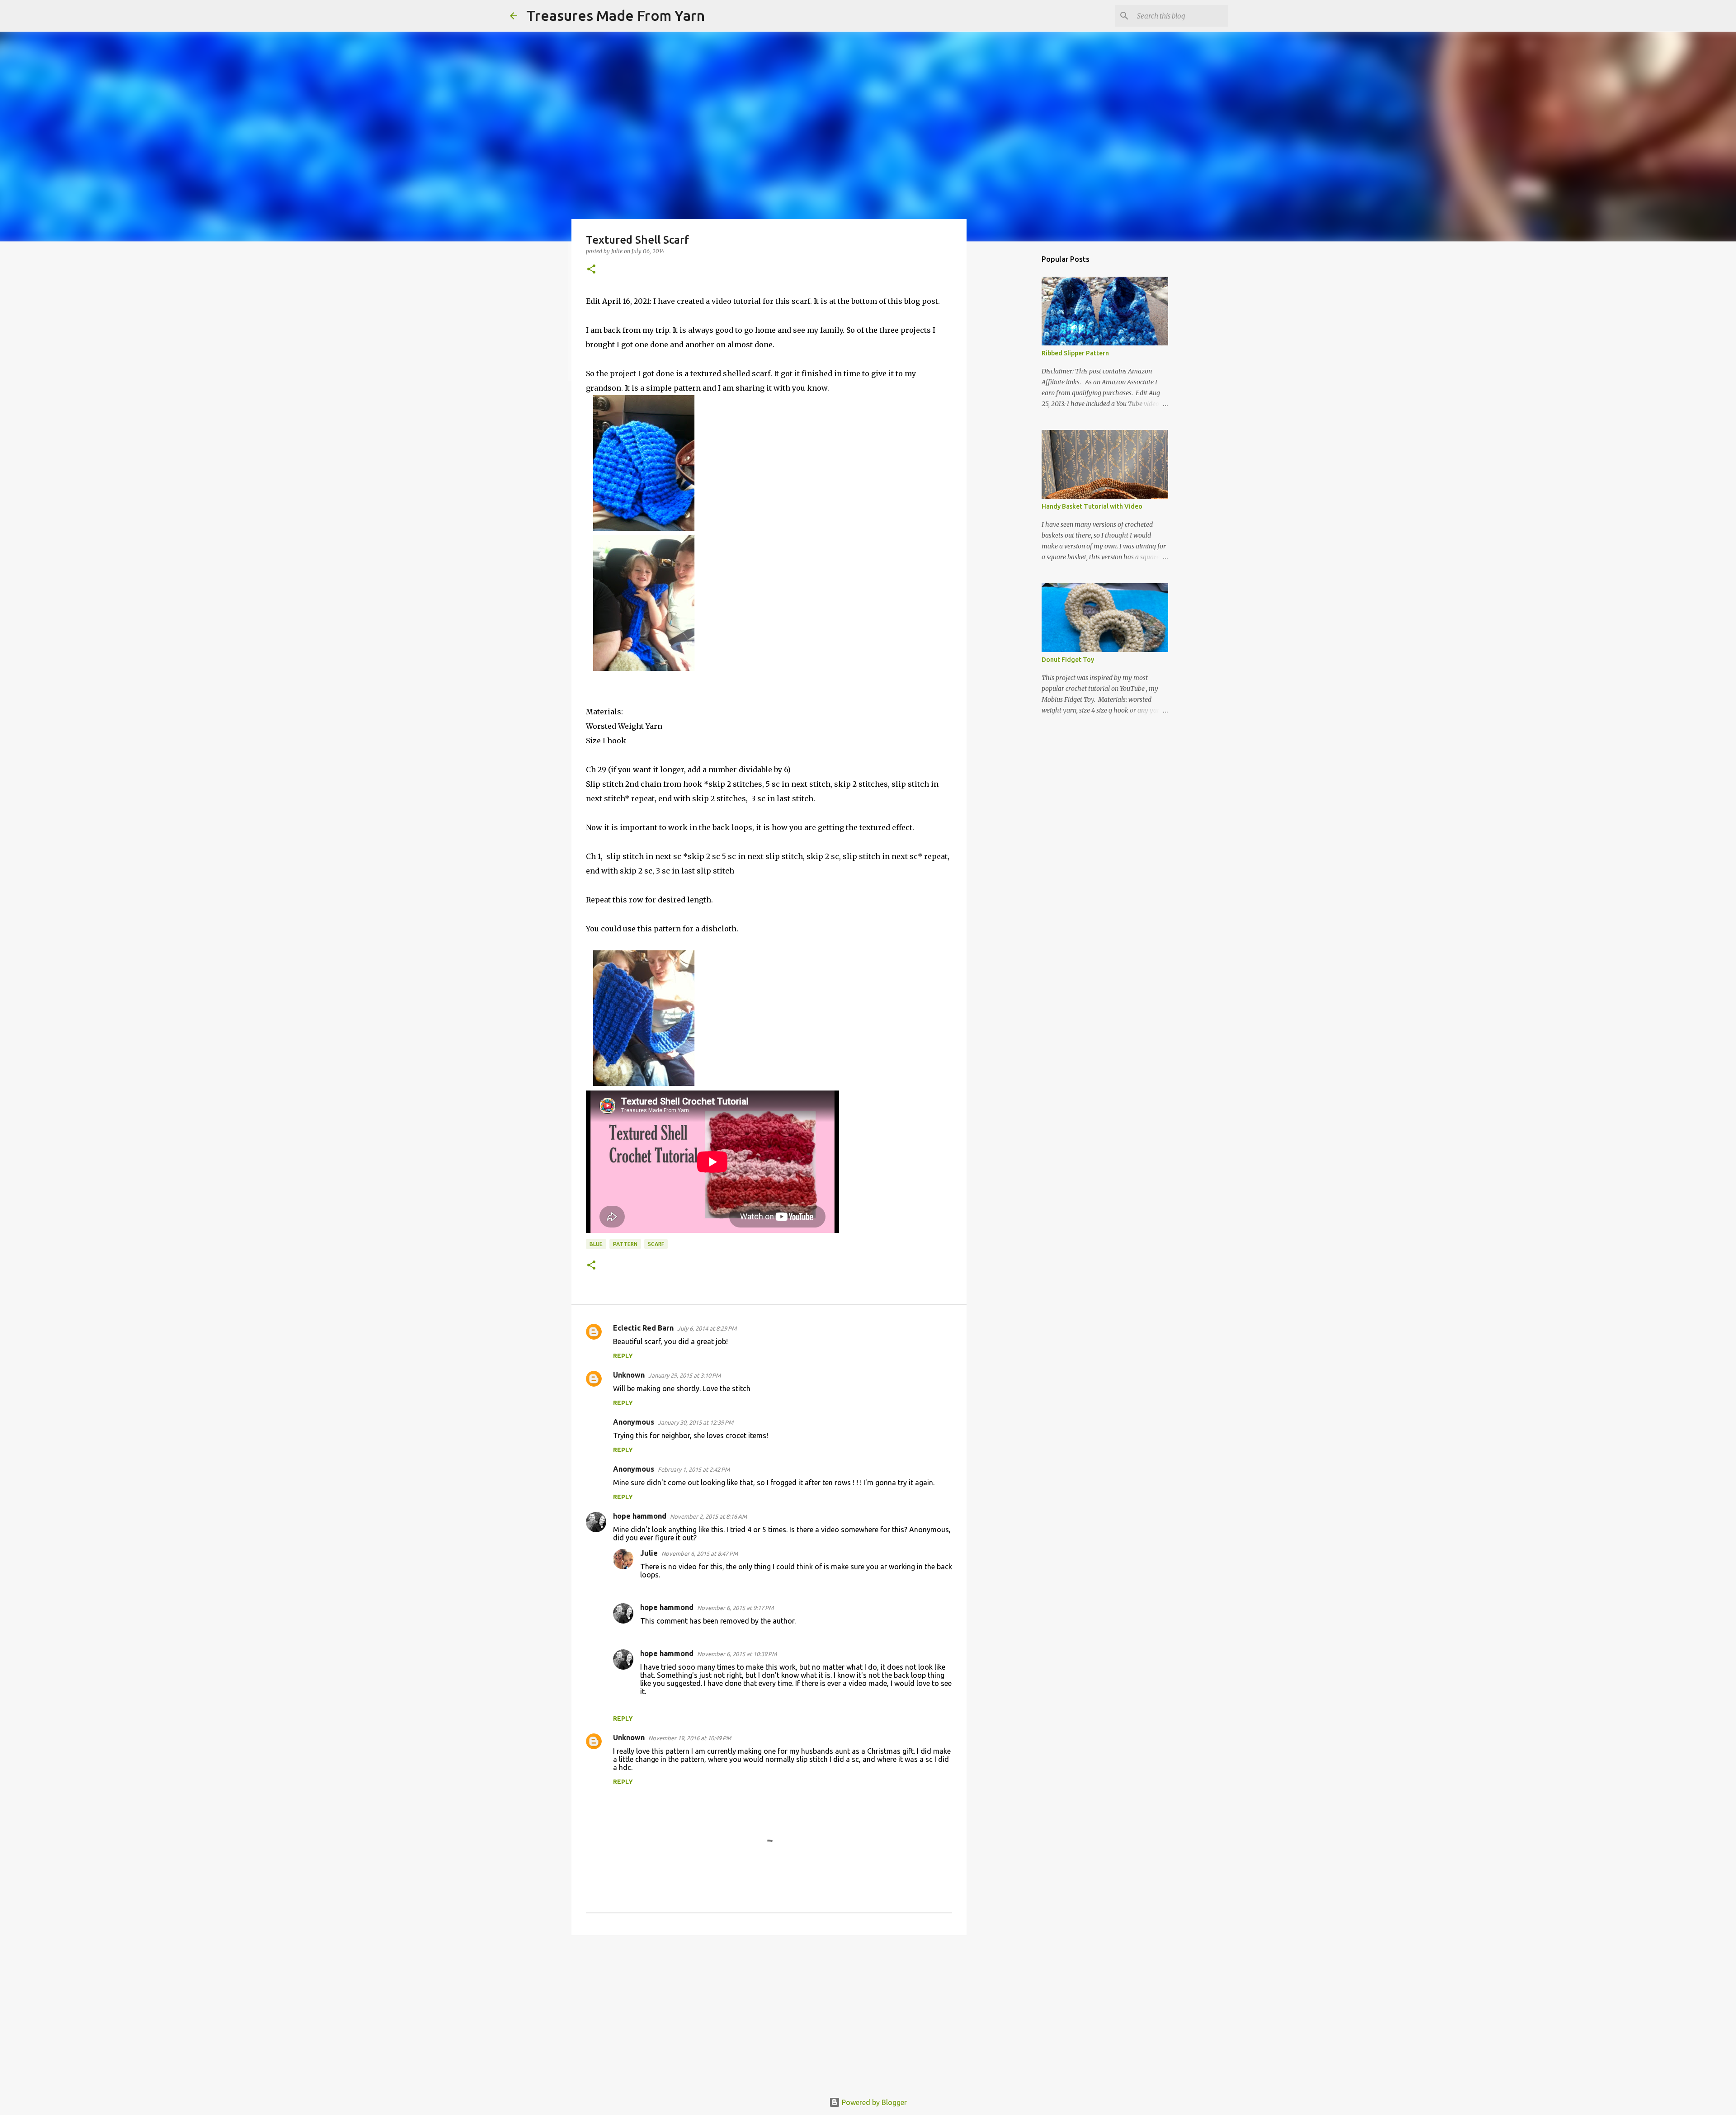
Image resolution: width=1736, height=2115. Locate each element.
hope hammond (640, 1516)
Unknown (629, 1375)
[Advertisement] (769, 2012)
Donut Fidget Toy (1068, 660)
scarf (656, 1244)
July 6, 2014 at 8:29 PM (707, 1328)
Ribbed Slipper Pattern (1075, 353)
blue (596, 1244)
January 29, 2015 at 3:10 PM (684, 1375)
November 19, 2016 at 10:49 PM (690, 1738)
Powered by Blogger (873, 2102)
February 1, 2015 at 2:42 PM (694, 1469)
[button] (591, 270)
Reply (623, 1356)
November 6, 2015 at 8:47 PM (700, 1553)
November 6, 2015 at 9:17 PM (735, 1608)
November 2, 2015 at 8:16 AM (708, 1516)
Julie (649, 1553)
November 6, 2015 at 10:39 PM (737, 1654)
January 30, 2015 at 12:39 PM (696, 1422)
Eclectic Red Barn (643, 1328)
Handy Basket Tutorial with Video (1092, 506)
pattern (625, 1244)
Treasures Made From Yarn (616, 15)
